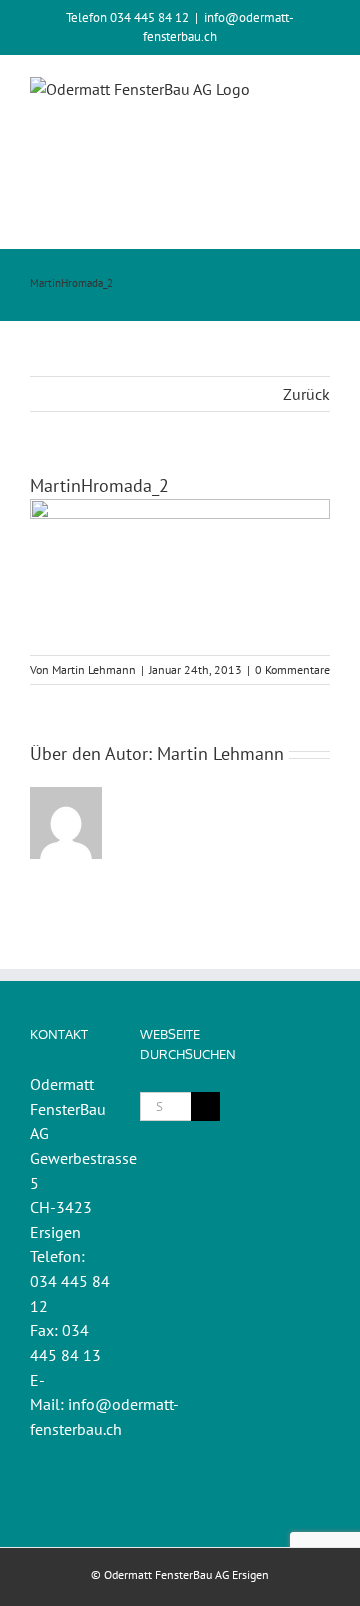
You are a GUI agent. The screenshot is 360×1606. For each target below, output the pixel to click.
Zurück (306, 394)
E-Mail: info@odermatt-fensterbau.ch (104, 1404)
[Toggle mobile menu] (322, 217)
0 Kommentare (292, 669)
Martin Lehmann (94, 669)
